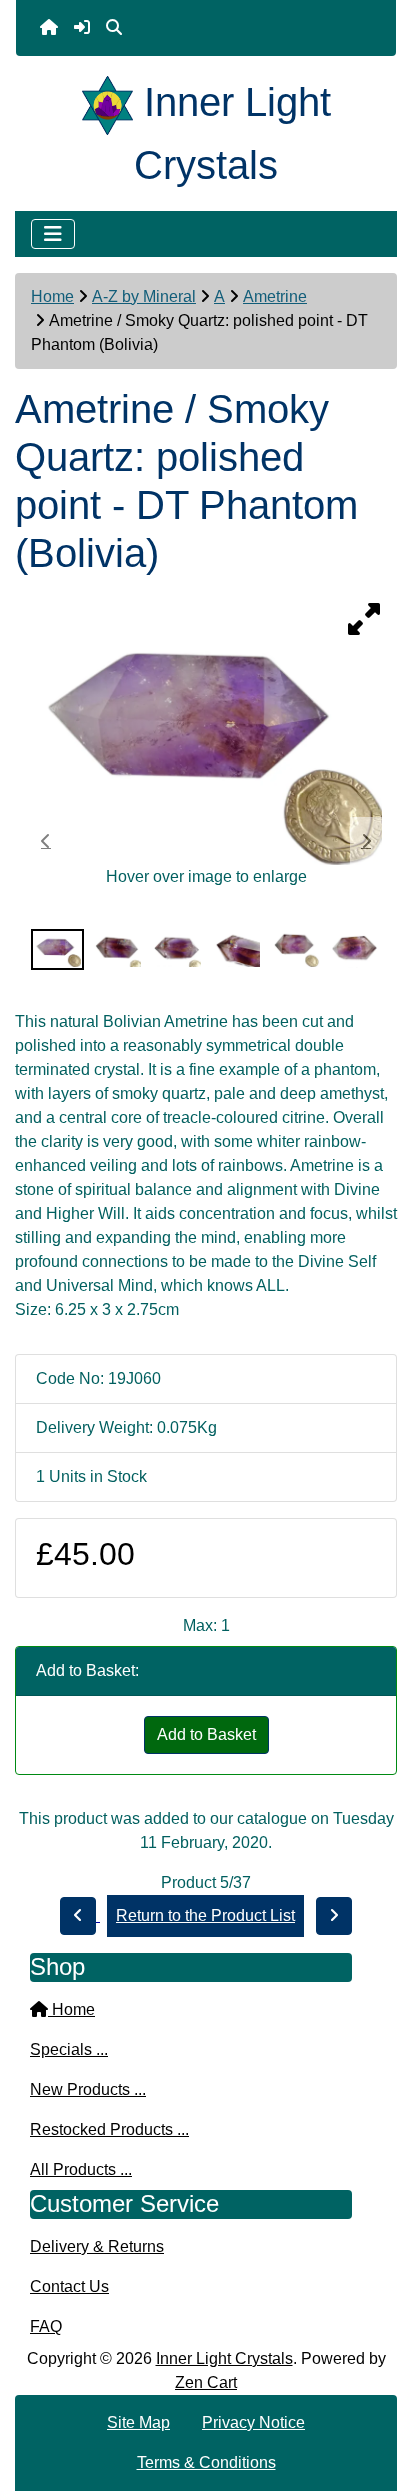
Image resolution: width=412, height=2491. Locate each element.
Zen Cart (206, 2382)
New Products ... (88, 2089)
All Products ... (81, 2169)
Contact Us (69, 2286)
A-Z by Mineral (144, 296)
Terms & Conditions (206, 2462)
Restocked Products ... (109, 2129)
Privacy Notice (253, 2422)
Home (52, 296)
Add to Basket (206, 1734)
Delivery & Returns (97, 2246)
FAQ (46, 2326)
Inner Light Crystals (224, 2358)
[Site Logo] (113, 102)
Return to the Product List (205, 1915)
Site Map (138, 2422)
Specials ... (69, 2049)
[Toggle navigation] (53, 234)
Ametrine (275, 296)
